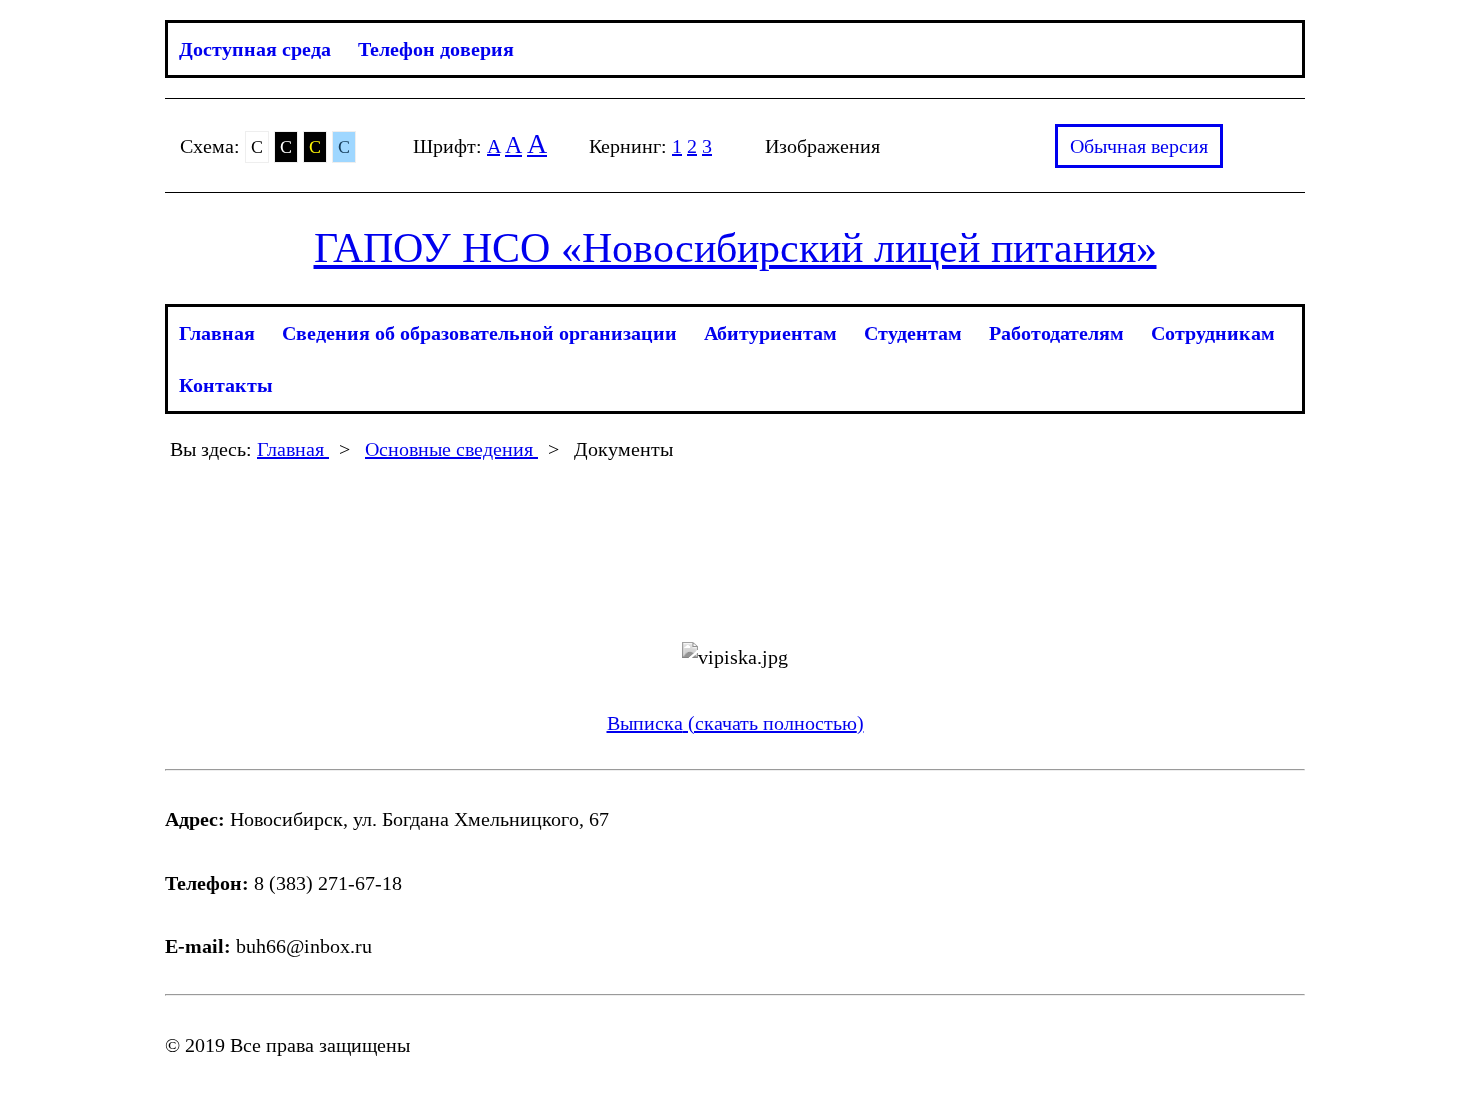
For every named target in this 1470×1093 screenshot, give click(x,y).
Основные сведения (451, 449)
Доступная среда (255, 49)
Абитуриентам (770, 333)
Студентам (913, 333)
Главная (217, 333)
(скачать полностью (770, 723)
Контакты (226, 385)
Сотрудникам (1213, 333)
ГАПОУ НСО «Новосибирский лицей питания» (735, 248)
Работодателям (1056, 333)
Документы (623, 449)
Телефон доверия (436, 49)
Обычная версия (1139, 146)
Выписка (645, 723)
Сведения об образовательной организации (479, 333)
